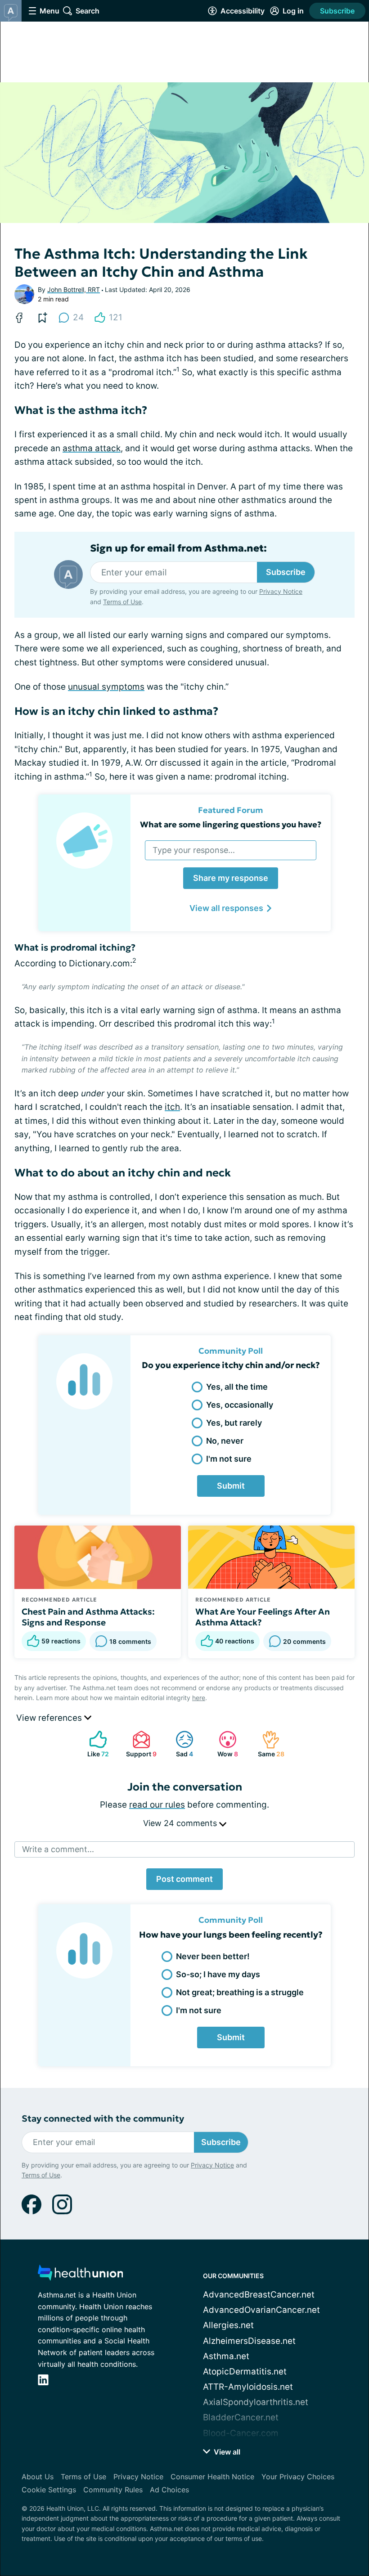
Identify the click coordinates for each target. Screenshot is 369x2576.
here (199, 1698)
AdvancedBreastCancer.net (259, 2295)
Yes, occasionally (240, 1405)
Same (269, 1744)
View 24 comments (181, 1823)
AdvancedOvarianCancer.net (261, 2310)
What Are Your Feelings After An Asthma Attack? (263, 1617)
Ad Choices (169, 2490)
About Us (38, 2477)
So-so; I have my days (218, 1974)
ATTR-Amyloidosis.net (248, 2387)
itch (172, 1107)
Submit (231, 1486)
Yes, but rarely (234, 1423)
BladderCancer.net (241, 2417)
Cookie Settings (49, 2490)
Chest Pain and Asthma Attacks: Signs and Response (88, 1617)
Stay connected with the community (103, 2119)
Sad (180, 1744)
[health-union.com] (81, 2275)
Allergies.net (228, 2325)
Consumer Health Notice (212, 2477)
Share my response (231, 878)
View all (226, 2452)
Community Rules (113, 2490)
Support (140, 1744)
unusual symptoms (106, 687)
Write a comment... (58, 1849)
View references (50, 1718)
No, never (225, 1441)
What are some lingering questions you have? (231, 824)
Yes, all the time (237, 1387)
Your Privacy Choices (298, 2477)
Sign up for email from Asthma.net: (178, 548)
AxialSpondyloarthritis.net (256, 2402)
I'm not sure (229, 1459)
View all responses (226, 908)
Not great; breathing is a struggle (240, 1992)
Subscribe (337, 11)
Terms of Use (122, 602)
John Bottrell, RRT (74, 289)
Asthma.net (226, 2356)
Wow (224, 1744)
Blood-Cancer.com (241, 2433)
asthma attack (92, 448)
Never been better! (213, 1956)
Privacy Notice (281, 591)
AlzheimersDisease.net (249, 2341)
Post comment (184, 1879)
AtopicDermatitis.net (245, 2372)
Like (94, 1744)
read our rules (157, 1805)
